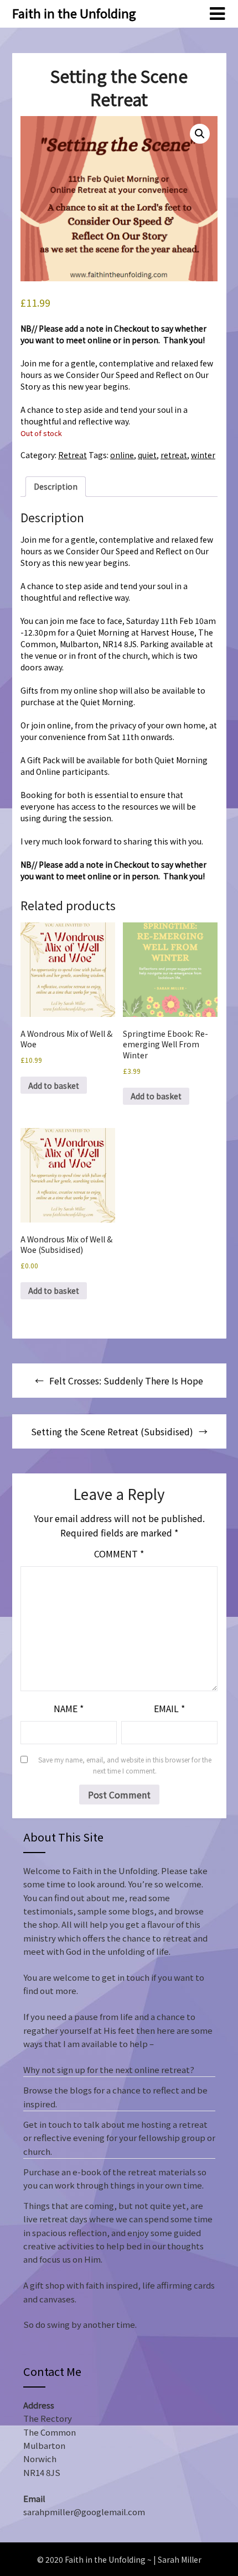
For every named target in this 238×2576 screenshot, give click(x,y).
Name (69, 1708)
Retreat (73, 455)
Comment (119, 1554)
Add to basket (54, 1085)
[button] (200, 134)
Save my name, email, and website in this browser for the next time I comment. (125, 1765)
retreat (174, 455)
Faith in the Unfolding (74, 13)
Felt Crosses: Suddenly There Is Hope (126, 1381)
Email (169, 1708)
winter (203, 455)
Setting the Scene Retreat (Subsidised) (112, 1431)
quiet (147, 455)
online (122, 455)
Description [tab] (56, 486)
